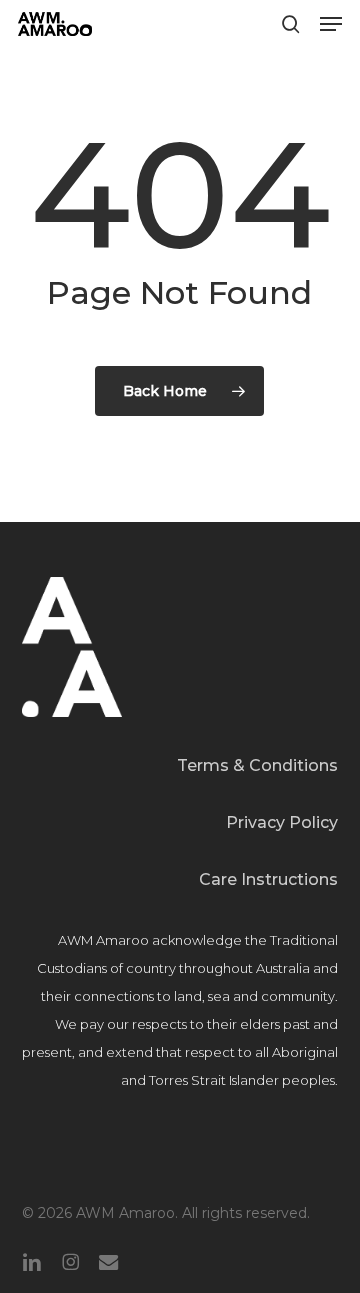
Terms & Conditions (257, 765)
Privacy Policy (282, 822)
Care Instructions (268, 879)
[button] (331, 24)
